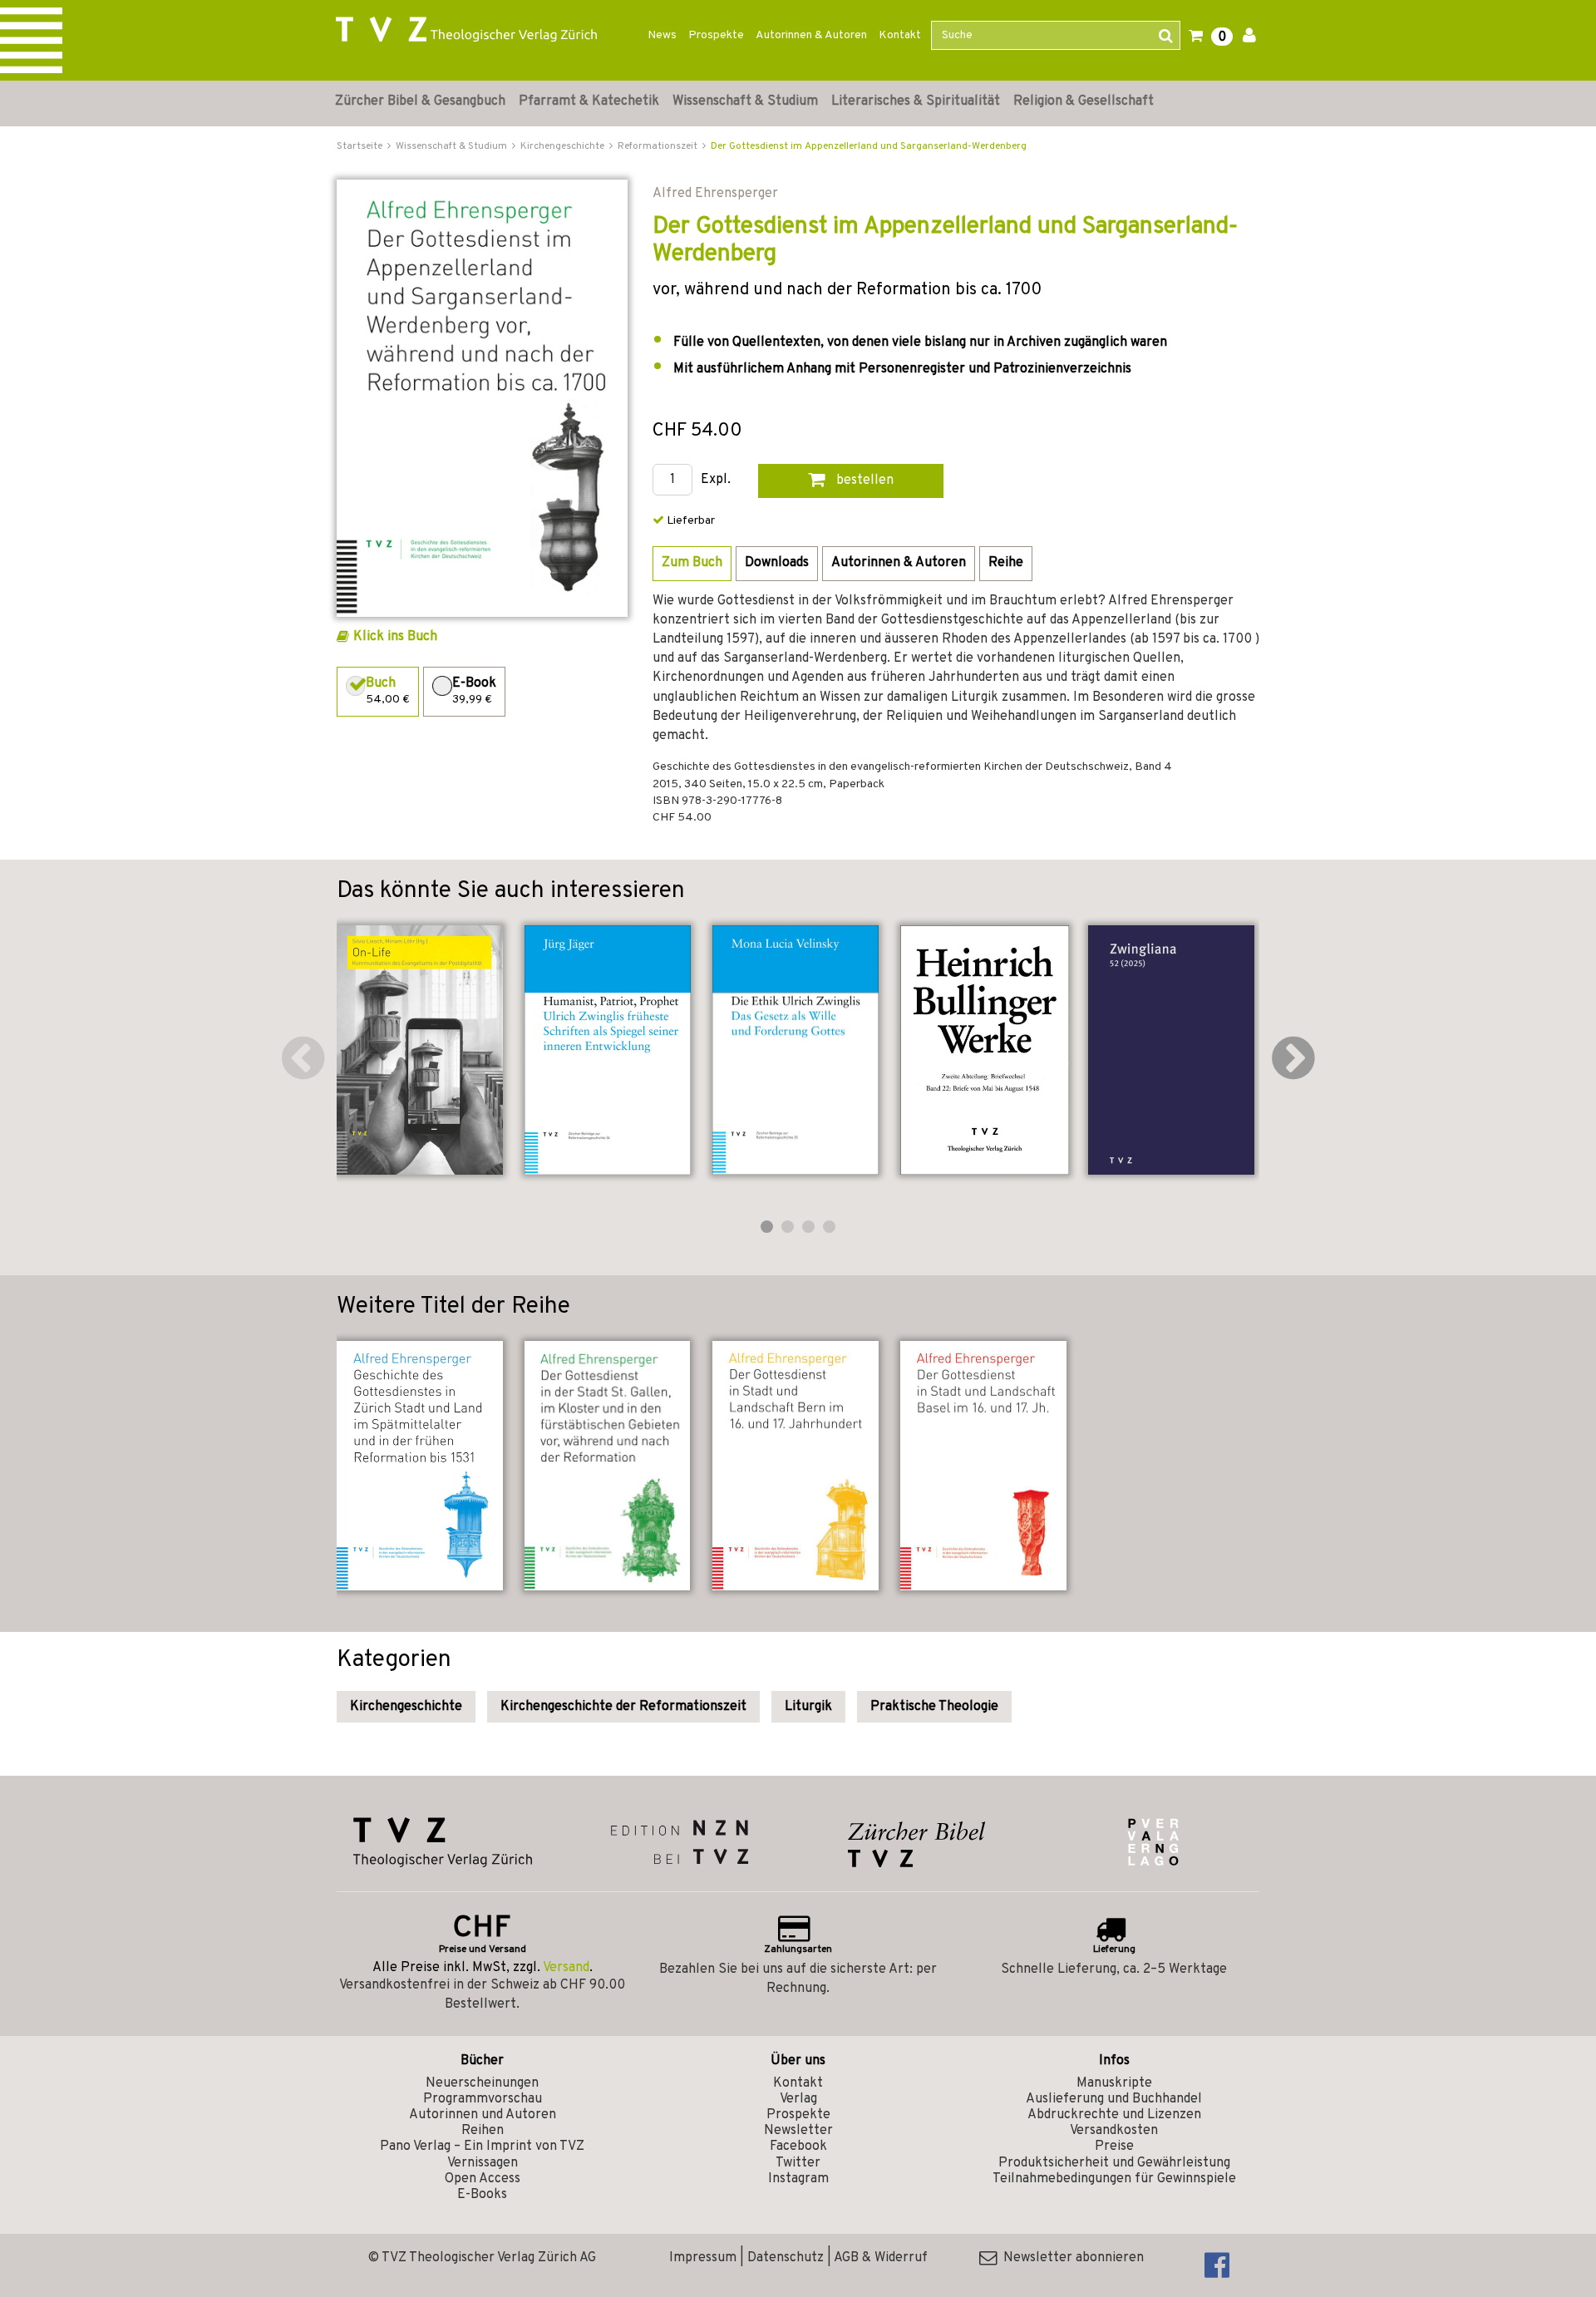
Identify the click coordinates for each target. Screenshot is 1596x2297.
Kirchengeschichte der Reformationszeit (623, 1707)
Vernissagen (483, 2163)
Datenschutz (786, 2258)
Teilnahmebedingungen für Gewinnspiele (1114, 2179)
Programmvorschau (483, 2099)
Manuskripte (1114, 2083)
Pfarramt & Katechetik (589, 101)
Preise (1114, 2147)
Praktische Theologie (934, 1707)
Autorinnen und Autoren (483, 2115)
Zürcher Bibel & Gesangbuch (420, 101)
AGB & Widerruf (881, 2258)
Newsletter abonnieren (1070, 2258)
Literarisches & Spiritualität (916, 101)
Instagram (798, 2179)
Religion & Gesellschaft (1084, 101)
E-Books (482, 2195)
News (662, 35)
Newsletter (798, 2131)
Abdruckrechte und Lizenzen (1114, 2115)
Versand (566, 1968)
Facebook (798, 2147)
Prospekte (716, 35)
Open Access (483, 2179)
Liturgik (808, 1707)
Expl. (716, 480)
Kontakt (900, 35)
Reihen (483, 2131)
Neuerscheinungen (482, 2083)
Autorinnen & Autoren (811, 35)
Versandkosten (1114, 2131)
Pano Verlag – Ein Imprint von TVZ (482, 2147)
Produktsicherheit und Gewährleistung (1114, 2163)
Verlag (798, 2099)
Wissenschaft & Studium (745, 101)
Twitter (798, 2163)
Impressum (703, 2258)
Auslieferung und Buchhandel (1114, 2099)
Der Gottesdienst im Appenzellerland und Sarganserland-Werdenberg (869, 146)
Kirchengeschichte (406, 1707)
